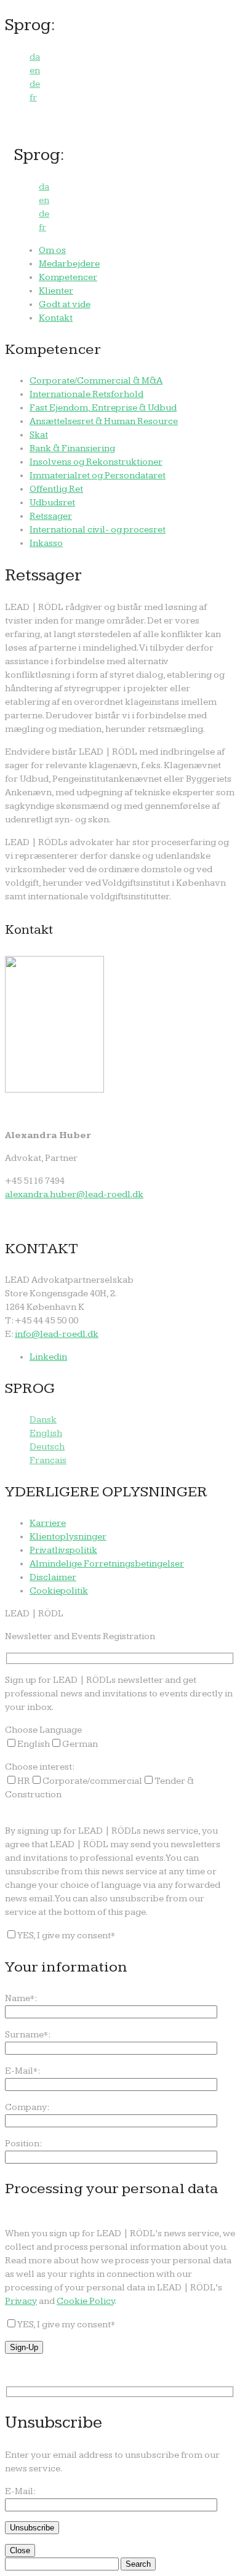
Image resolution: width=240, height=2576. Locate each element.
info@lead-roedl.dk (57, 1334)
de (35, 84)
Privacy (21, 2301)
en (35, 70)
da (35, 57)
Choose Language (43, 1730)
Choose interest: (40, 1767)
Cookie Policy (86, 2301)
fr (33, 98)
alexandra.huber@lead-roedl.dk (74, 1194)
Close (20, 2550)
